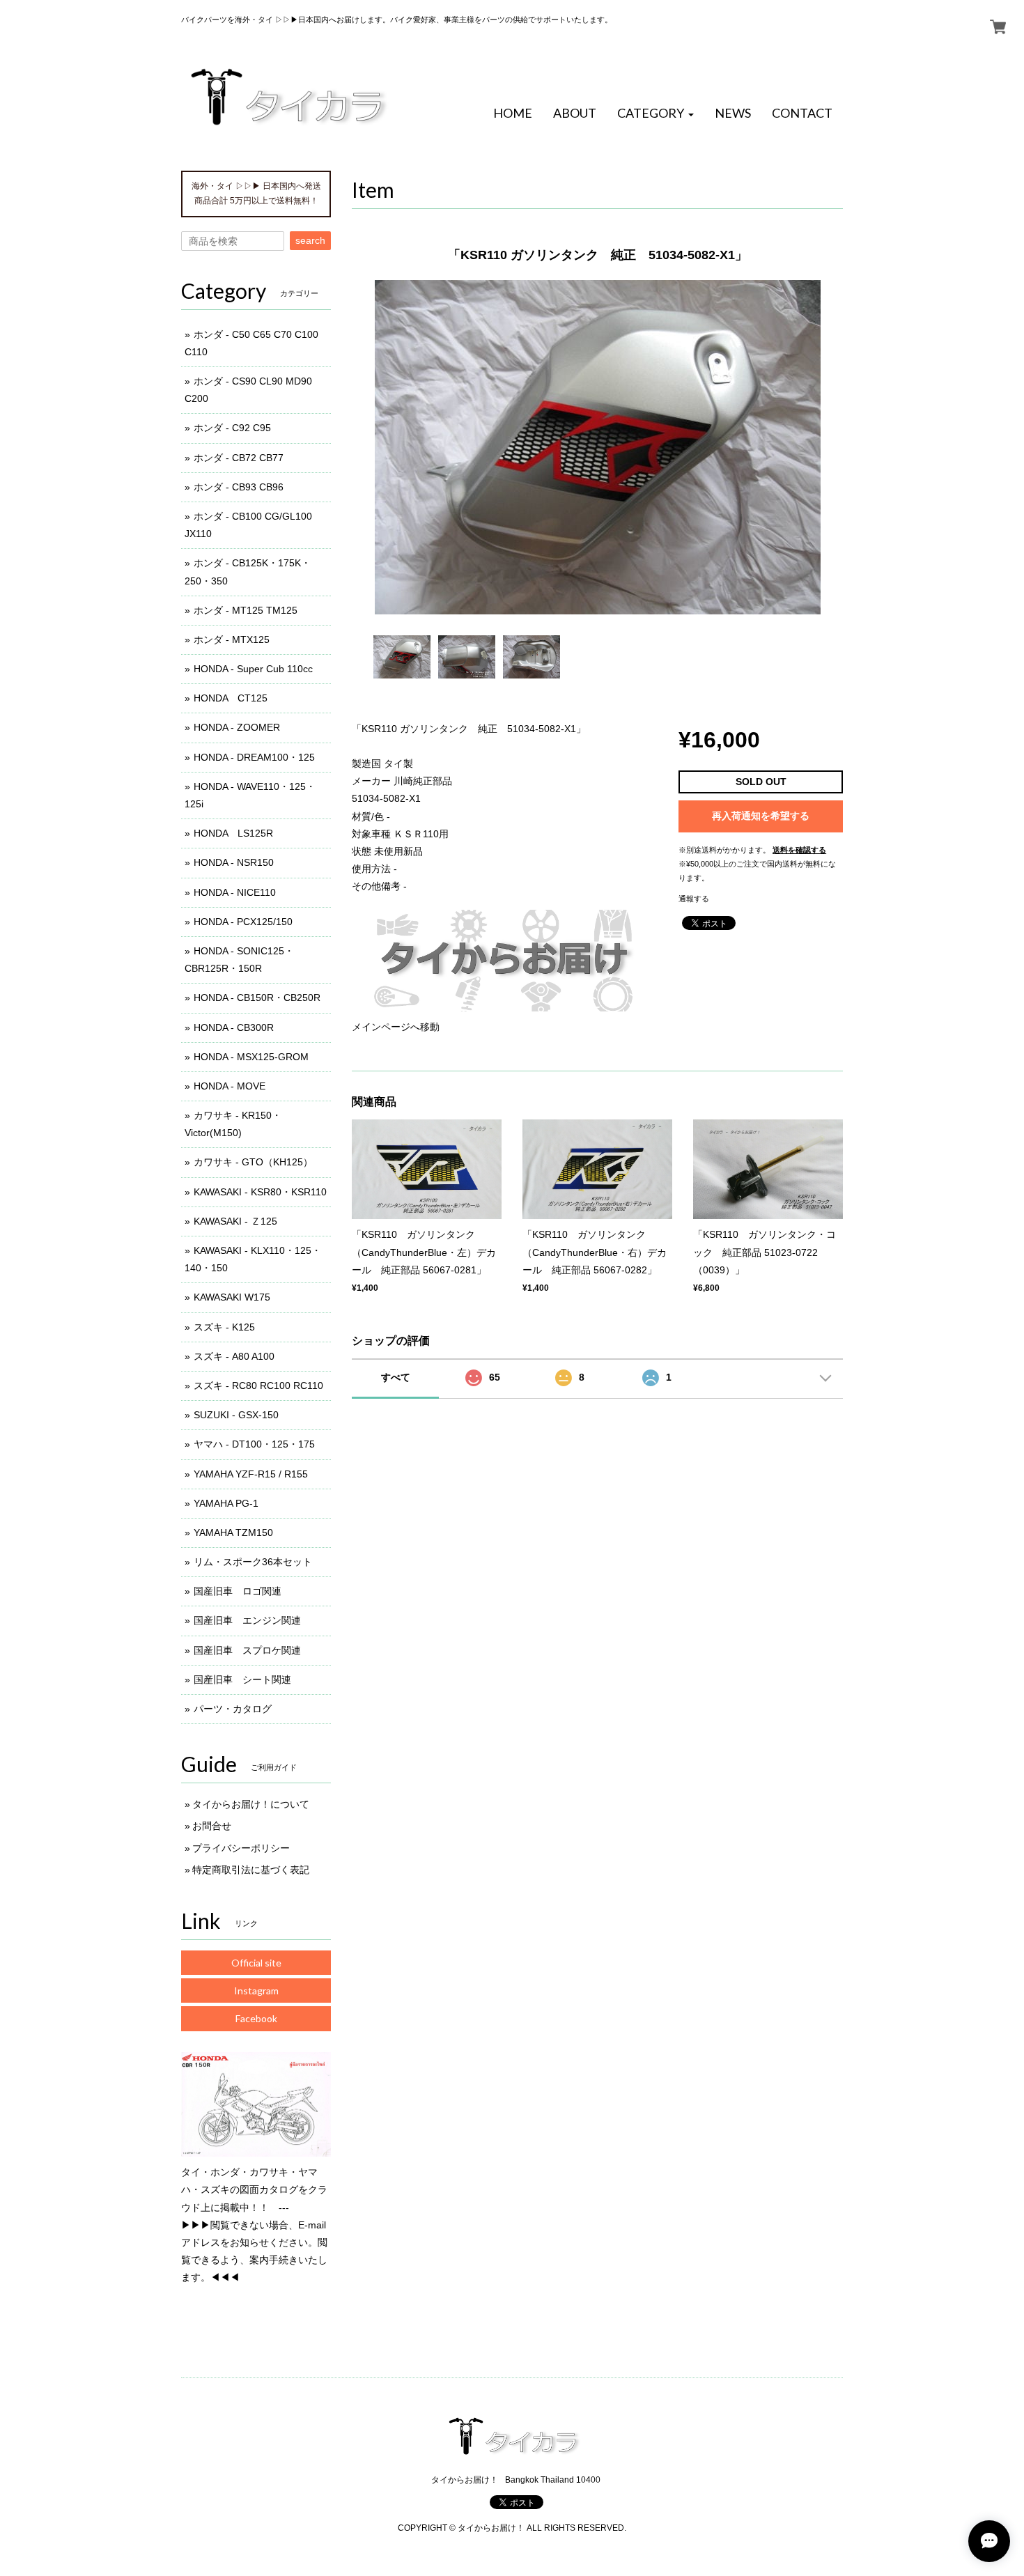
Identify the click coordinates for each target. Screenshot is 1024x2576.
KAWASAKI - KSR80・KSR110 (260, 1192)
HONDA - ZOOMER (237, 727)
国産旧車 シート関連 (242, 1679)
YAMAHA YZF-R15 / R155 (251, 1474)
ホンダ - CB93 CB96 (239, 487)
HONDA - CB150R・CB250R (257, 998)
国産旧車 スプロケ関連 (247, 1650)
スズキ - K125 (224, 1327)
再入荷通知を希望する (761, 816)
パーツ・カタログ (233, 1709)
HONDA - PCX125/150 (243, 922)
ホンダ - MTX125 (232, 639)
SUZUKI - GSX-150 (236, 1415)
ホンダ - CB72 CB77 (239, 458)
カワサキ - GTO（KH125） (253, 1162)
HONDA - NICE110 (235, 892)
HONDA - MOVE (230, 1086)
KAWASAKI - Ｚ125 (235, 1221)
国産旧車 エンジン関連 (247, 1620)
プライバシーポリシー (241, 1848)
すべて (396, 1377)
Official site (256, 1963)
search (310, 240)
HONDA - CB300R (234, 1027)
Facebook (256, 2018)
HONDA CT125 (231, 698)
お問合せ (212, 1826)
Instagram (256, 1991)
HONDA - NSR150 (234, 862)
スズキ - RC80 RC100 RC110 (258, 1386)
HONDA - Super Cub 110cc (253, 669)
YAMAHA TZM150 (233, 1533)
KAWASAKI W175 (232, 1297)
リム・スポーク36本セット (253, 1562)
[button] (655, 114)
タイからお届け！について (251, 1804)
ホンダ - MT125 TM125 (246, 610)
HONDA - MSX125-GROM (251, 1057)
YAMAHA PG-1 (226, 1503)
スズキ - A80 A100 (234, 1356)
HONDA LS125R (233, 833)
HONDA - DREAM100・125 (254, 757)
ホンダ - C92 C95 (232, 428)
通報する (694, 899)
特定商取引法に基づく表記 (251, 1870)
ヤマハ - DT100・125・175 (254, 1444)
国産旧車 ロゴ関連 (238, 1591)
